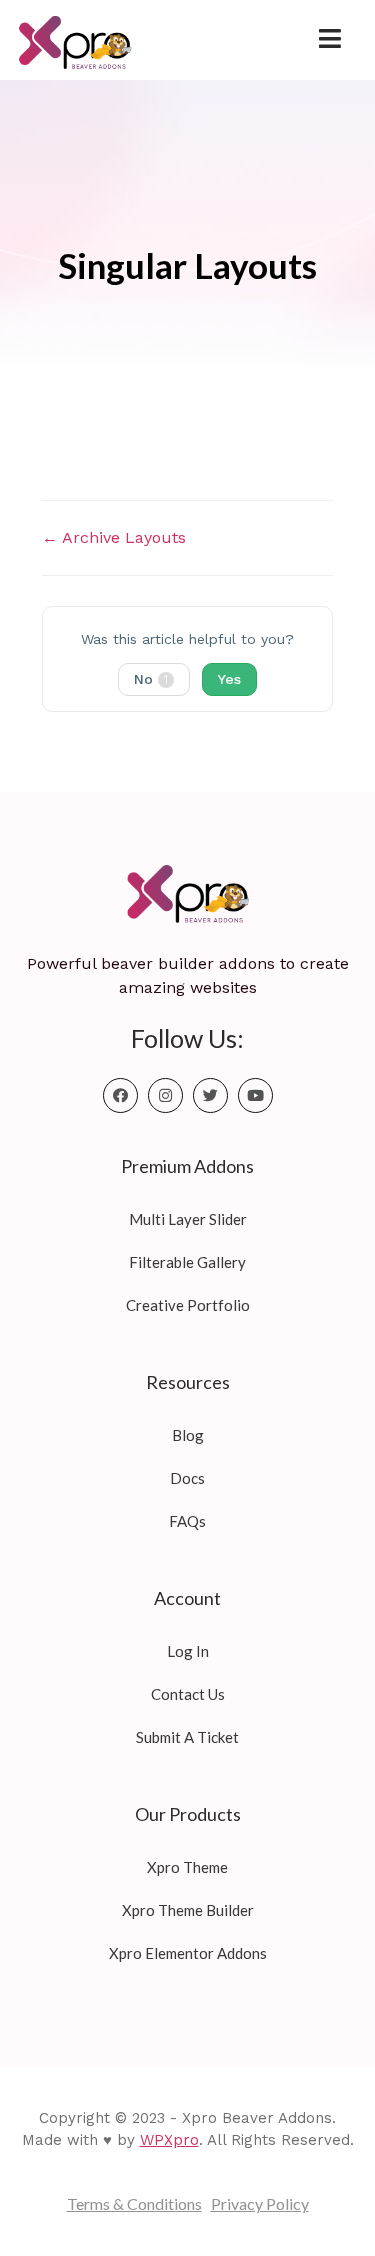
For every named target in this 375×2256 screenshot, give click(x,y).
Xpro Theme (187, 1867)
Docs (187, 1478)
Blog (188, 1435)
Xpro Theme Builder (188, 1910)
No (151, 679)
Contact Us (188, 1694)
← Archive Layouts (114, 537)
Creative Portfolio (188, 1305)
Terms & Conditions (134, 2203)
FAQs (187, 1521)
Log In (188, 1651)
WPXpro (169, 2140)
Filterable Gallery (187, 1262)
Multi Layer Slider (188, 1219)
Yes (229, 679)
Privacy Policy (260, 2203)
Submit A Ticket (187, 1737)
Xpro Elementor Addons (188, 1953)
